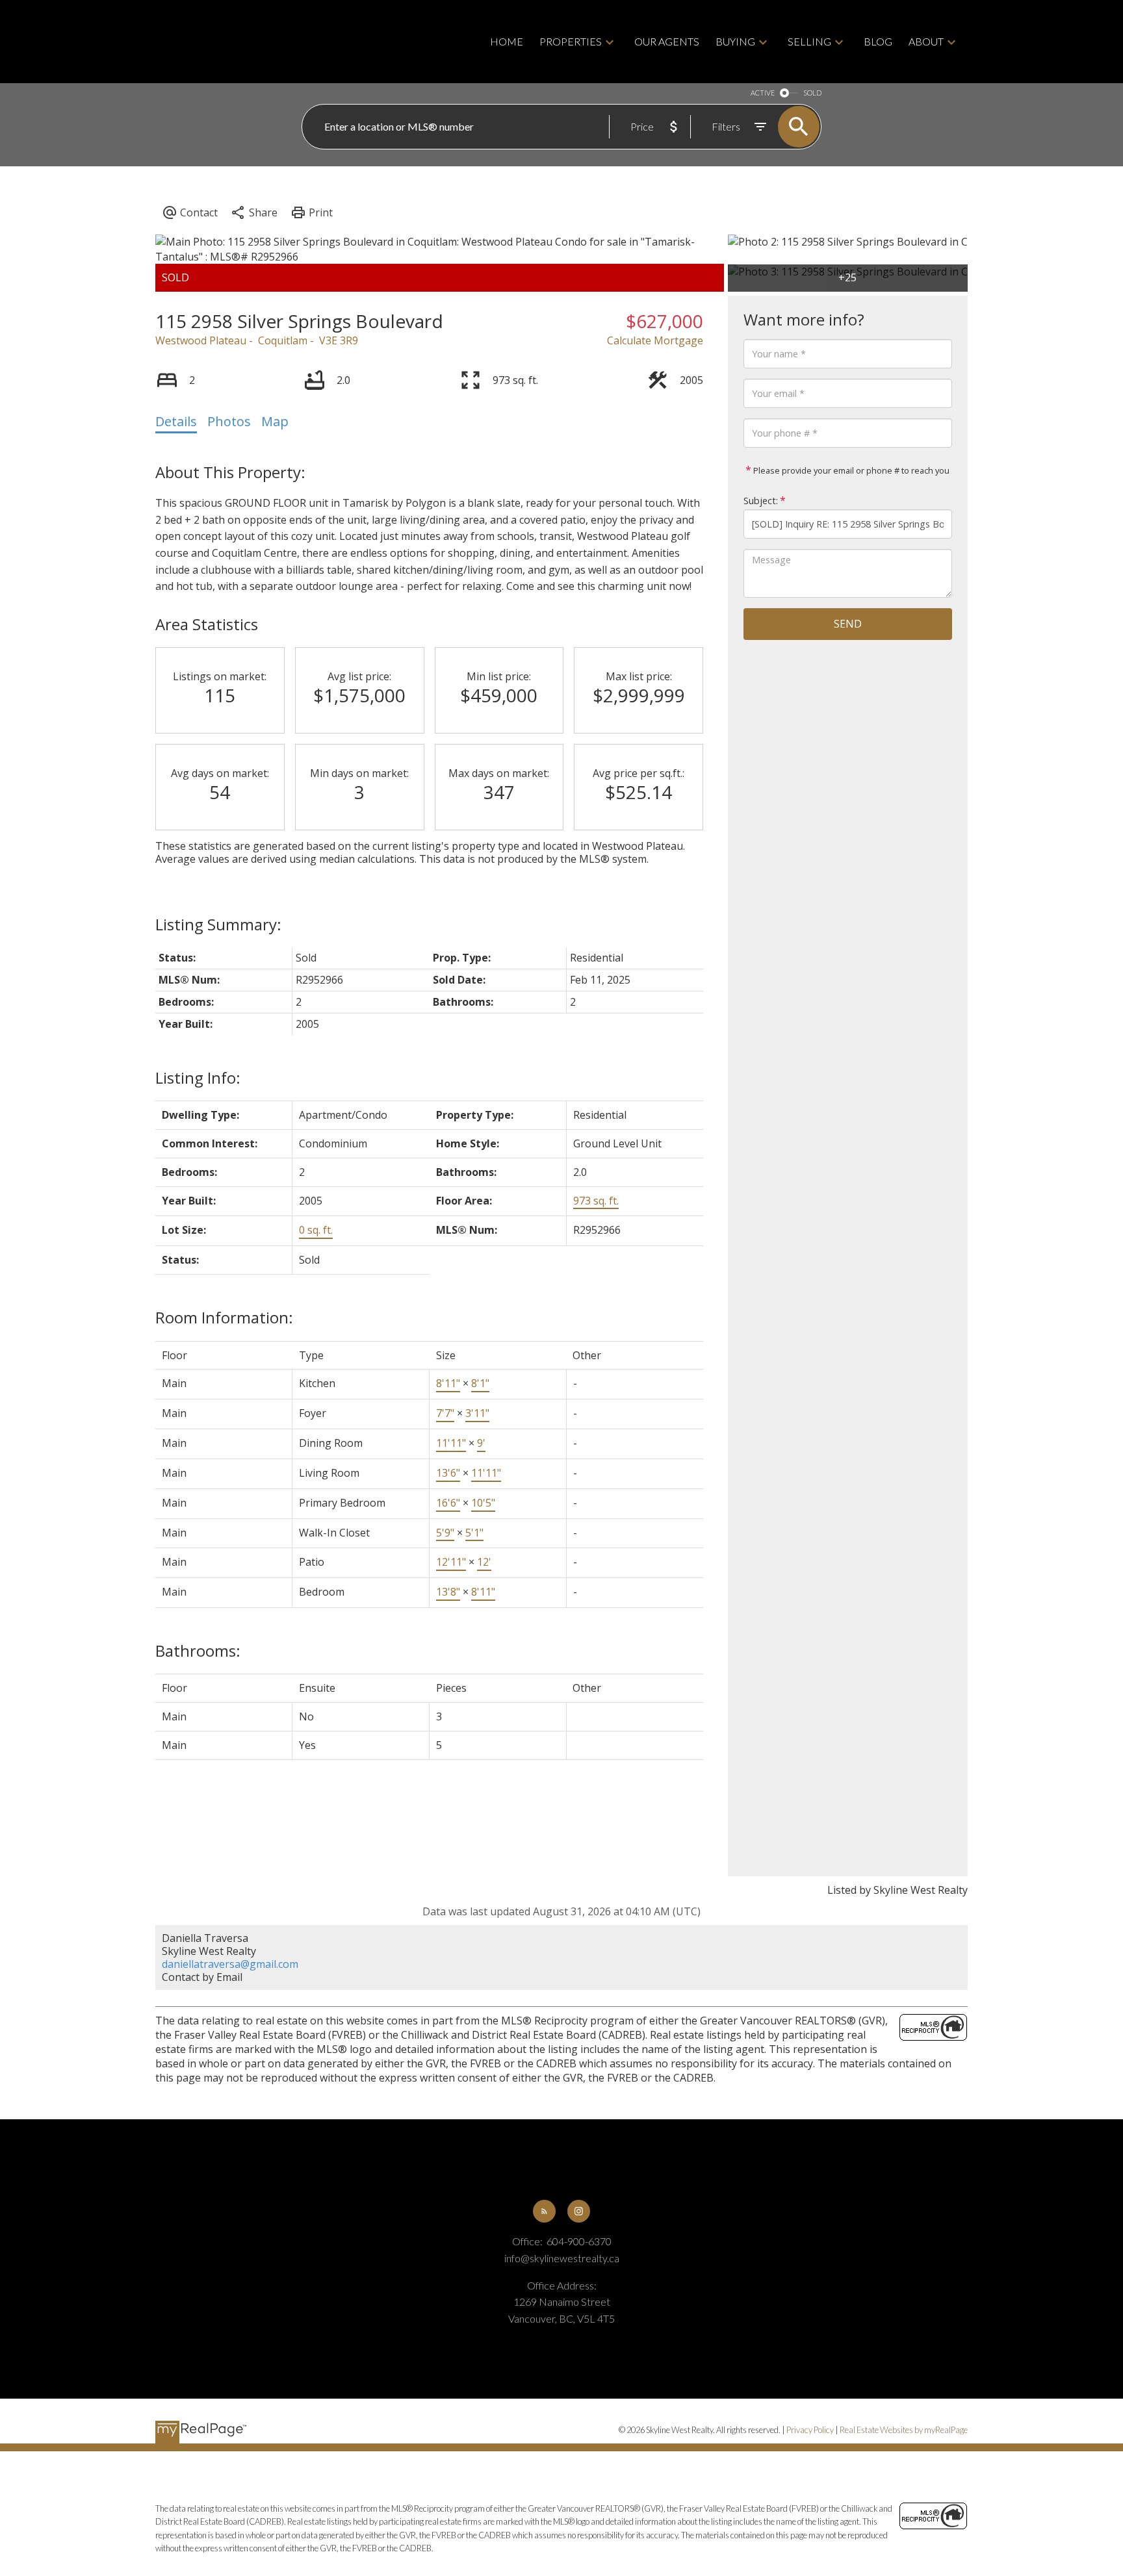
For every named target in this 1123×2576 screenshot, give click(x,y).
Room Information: (224, 1317)
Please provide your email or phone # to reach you (850, 470)
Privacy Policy (810, 2430)
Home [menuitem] (507, 41)
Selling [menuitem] (809, 41)
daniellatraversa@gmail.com (230, 1964)
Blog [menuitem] (878, 41)
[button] (544, 2211)
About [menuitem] (926, 41)
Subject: (761, 501)
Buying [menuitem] (735, 41)
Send (848, 624)
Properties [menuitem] (571, 41)
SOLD (812, 93)
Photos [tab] (229, 421)
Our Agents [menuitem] (667, 41)
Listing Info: (198, 1078)
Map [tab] (275, 421)
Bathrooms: (198, 1651)
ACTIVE (763, 93)
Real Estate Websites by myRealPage (904, 2430)
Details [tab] (176, 421)
